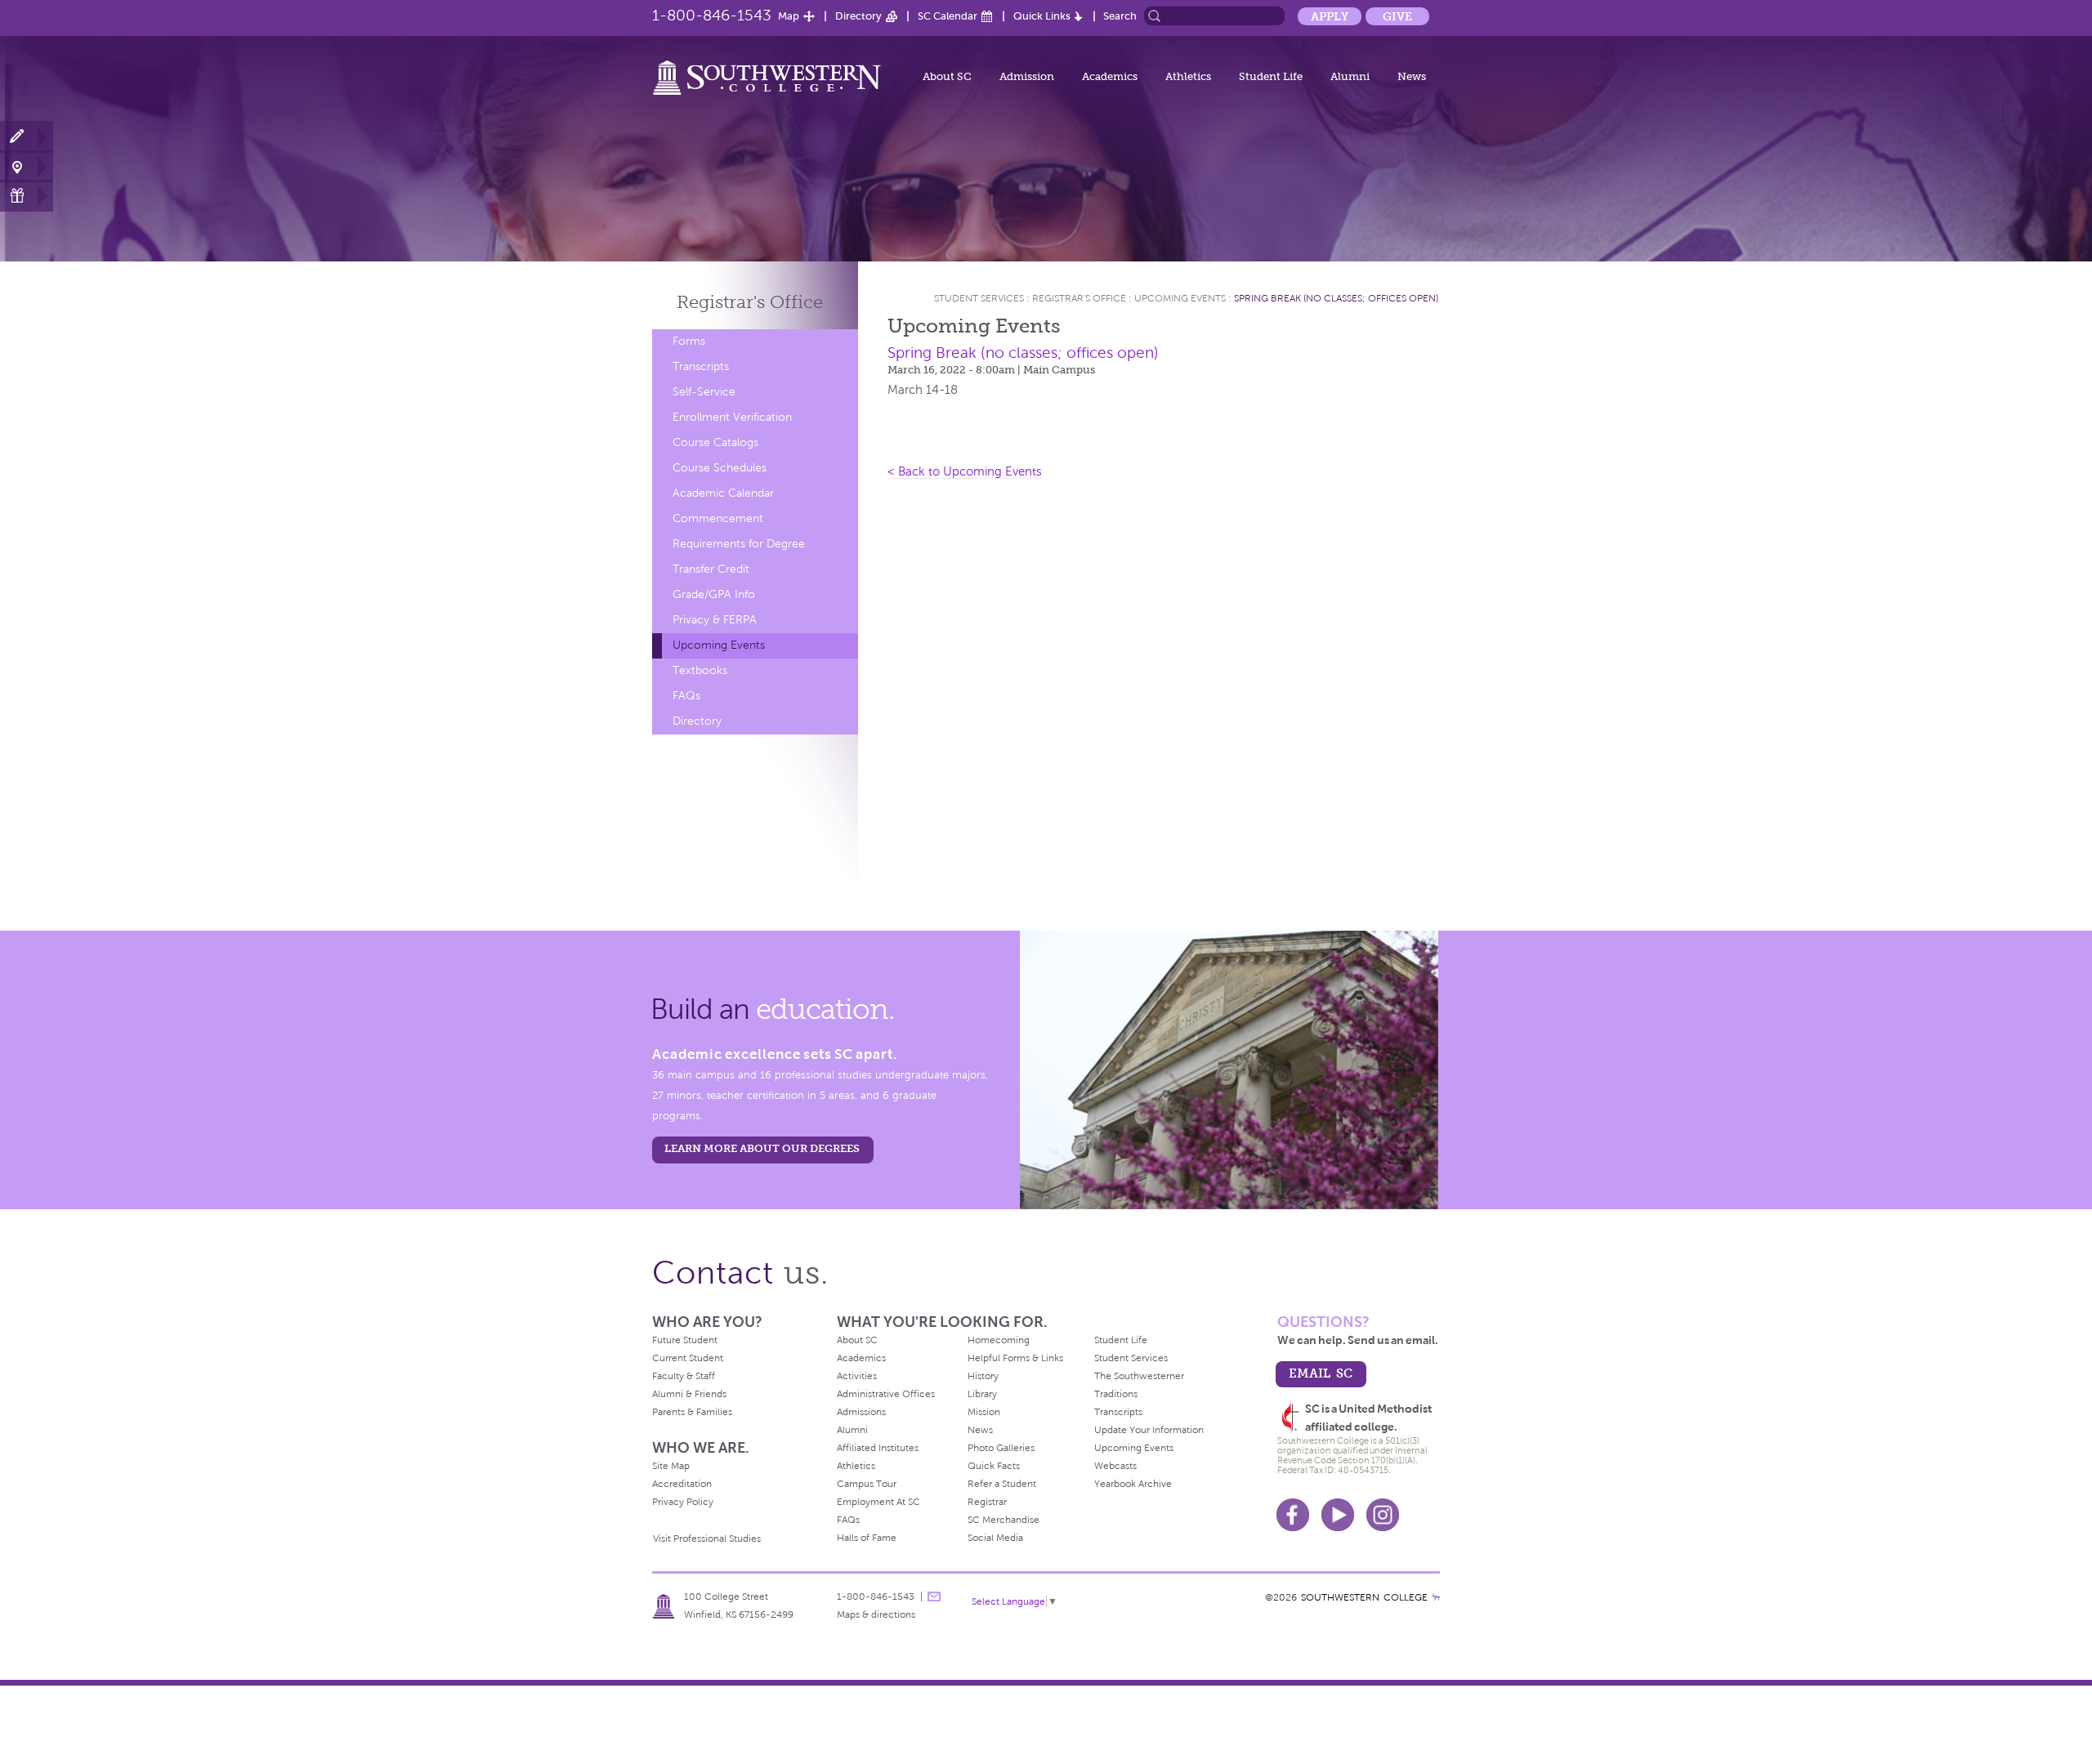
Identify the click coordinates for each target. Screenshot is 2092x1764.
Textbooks (700, 670)
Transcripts (701, 366)
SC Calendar (948, 16)
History (983, 1376)
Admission (1027, 76)
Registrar (987, 1502)
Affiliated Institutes (878, 1448)
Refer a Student (1002, 1484)
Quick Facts (994, 1466)
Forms (689, 341)
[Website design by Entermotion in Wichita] (1436, 1597)
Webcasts (1115, 1466)
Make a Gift (27, 196)
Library (982, 1394)
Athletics (1188, 76)
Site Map (671, 1466)
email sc (1321, 1373)
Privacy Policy (683, 1502)
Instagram (1383, 1515)
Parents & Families (692, 1412)
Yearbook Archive (1133, 1484)
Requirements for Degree (739, 544)
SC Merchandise (1004, 1520)
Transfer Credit (711, 569)
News (1412, 76)
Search (1120, 16)
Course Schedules (720, 468)
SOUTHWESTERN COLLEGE (1364, 1597)
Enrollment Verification (732, 417)
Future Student (685, 1340)
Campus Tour (867, 1484)
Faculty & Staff (684, 1376)
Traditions (1116, 1394)
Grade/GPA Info (714, 594)
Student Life (1271, 76)
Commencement (718, 518)
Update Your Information (1149, 1430)
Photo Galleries (1001, 1448)
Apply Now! (27, 137)
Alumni (1350, 76)
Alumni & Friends (689, 1394)
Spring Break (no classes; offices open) (1336, 298)
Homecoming (999, 1340)
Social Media (995, 1538)
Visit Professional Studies (707, 1538)
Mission (984, 1412)
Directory (858, 16)
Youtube (1338, 1515)
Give (1397, 16)
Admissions (861, 1412)
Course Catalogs (715, 442)
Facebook (1293, 1515)
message (934, 1597)
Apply (1330, 16)
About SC (947, 76)
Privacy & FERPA (715, 620)
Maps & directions (876, 1614)
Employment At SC (878, 1502)
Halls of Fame (867, 1538)
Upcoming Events (719, 645)
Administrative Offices (886, 1394)
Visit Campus (27, 166)
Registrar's (750, 302)
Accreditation (682, 1484)
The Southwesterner (1139, 1376)
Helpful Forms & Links (1015, 1358)
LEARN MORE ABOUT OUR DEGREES (762, 1148)
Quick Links (1042, 16)
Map (789, 16)
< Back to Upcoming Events (965, 471)
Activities (857, 1376)
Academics (1110, 76)
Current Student (688, 1358)
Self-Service (704, 392)
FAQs (686, 696)
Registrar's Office (1079, 298)
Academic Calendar (723, 493)
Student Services (979, 298)
